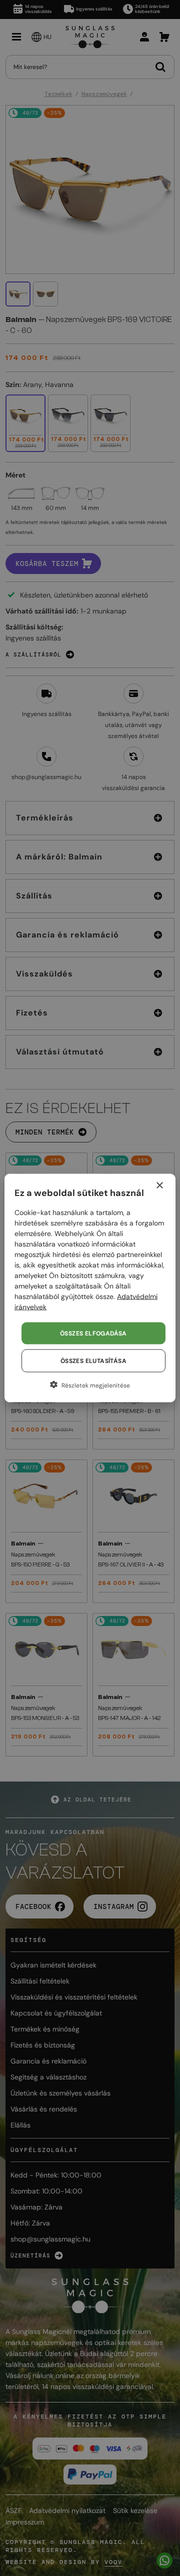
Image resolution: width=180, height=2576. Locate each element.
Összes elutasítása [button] (93, 1361)
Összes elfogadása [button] (93, 1333)
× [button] (159, 1186)
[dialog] (90, 1288)
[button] (90, 1385)
